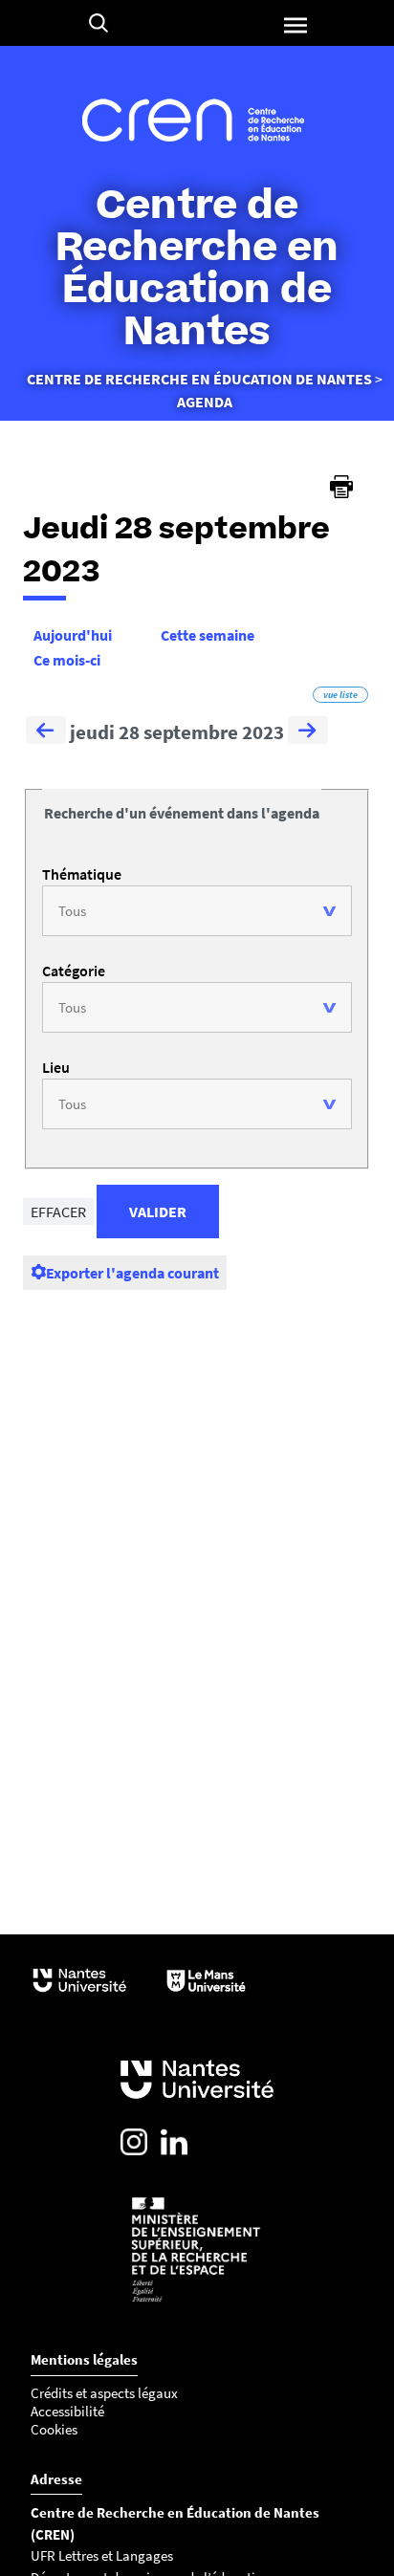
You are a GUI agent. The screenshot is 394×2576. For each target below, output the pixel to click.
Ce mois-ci (67, 660)
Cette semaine (208, 635)
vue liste (340, 695)
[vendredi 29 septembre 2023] (308, 732)
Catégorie (74, 971)
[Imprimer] (341, 487)
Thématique (82, 874)
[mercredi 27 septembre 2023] (46, 732)
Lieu (56, 1067)
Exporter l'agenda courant (132, 1273)
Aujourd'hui (73, 635)
